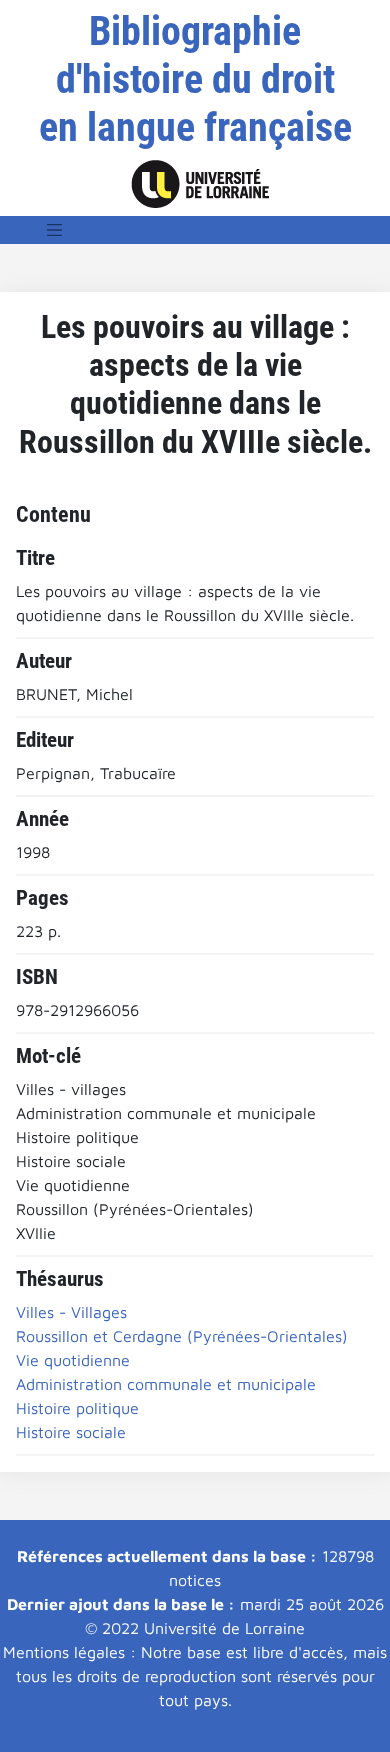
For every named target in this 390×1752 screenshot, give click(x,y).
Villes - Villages (71, 1312)
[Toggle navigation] (55, 230)
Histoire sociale (71, 1432)
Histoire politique (77, 1408)
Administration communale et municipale (166, 1384)
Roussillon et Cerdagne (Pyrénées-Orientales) (182, 1336)
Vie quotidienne (73, 1360)
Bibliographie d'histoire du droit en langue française (195, 79)
